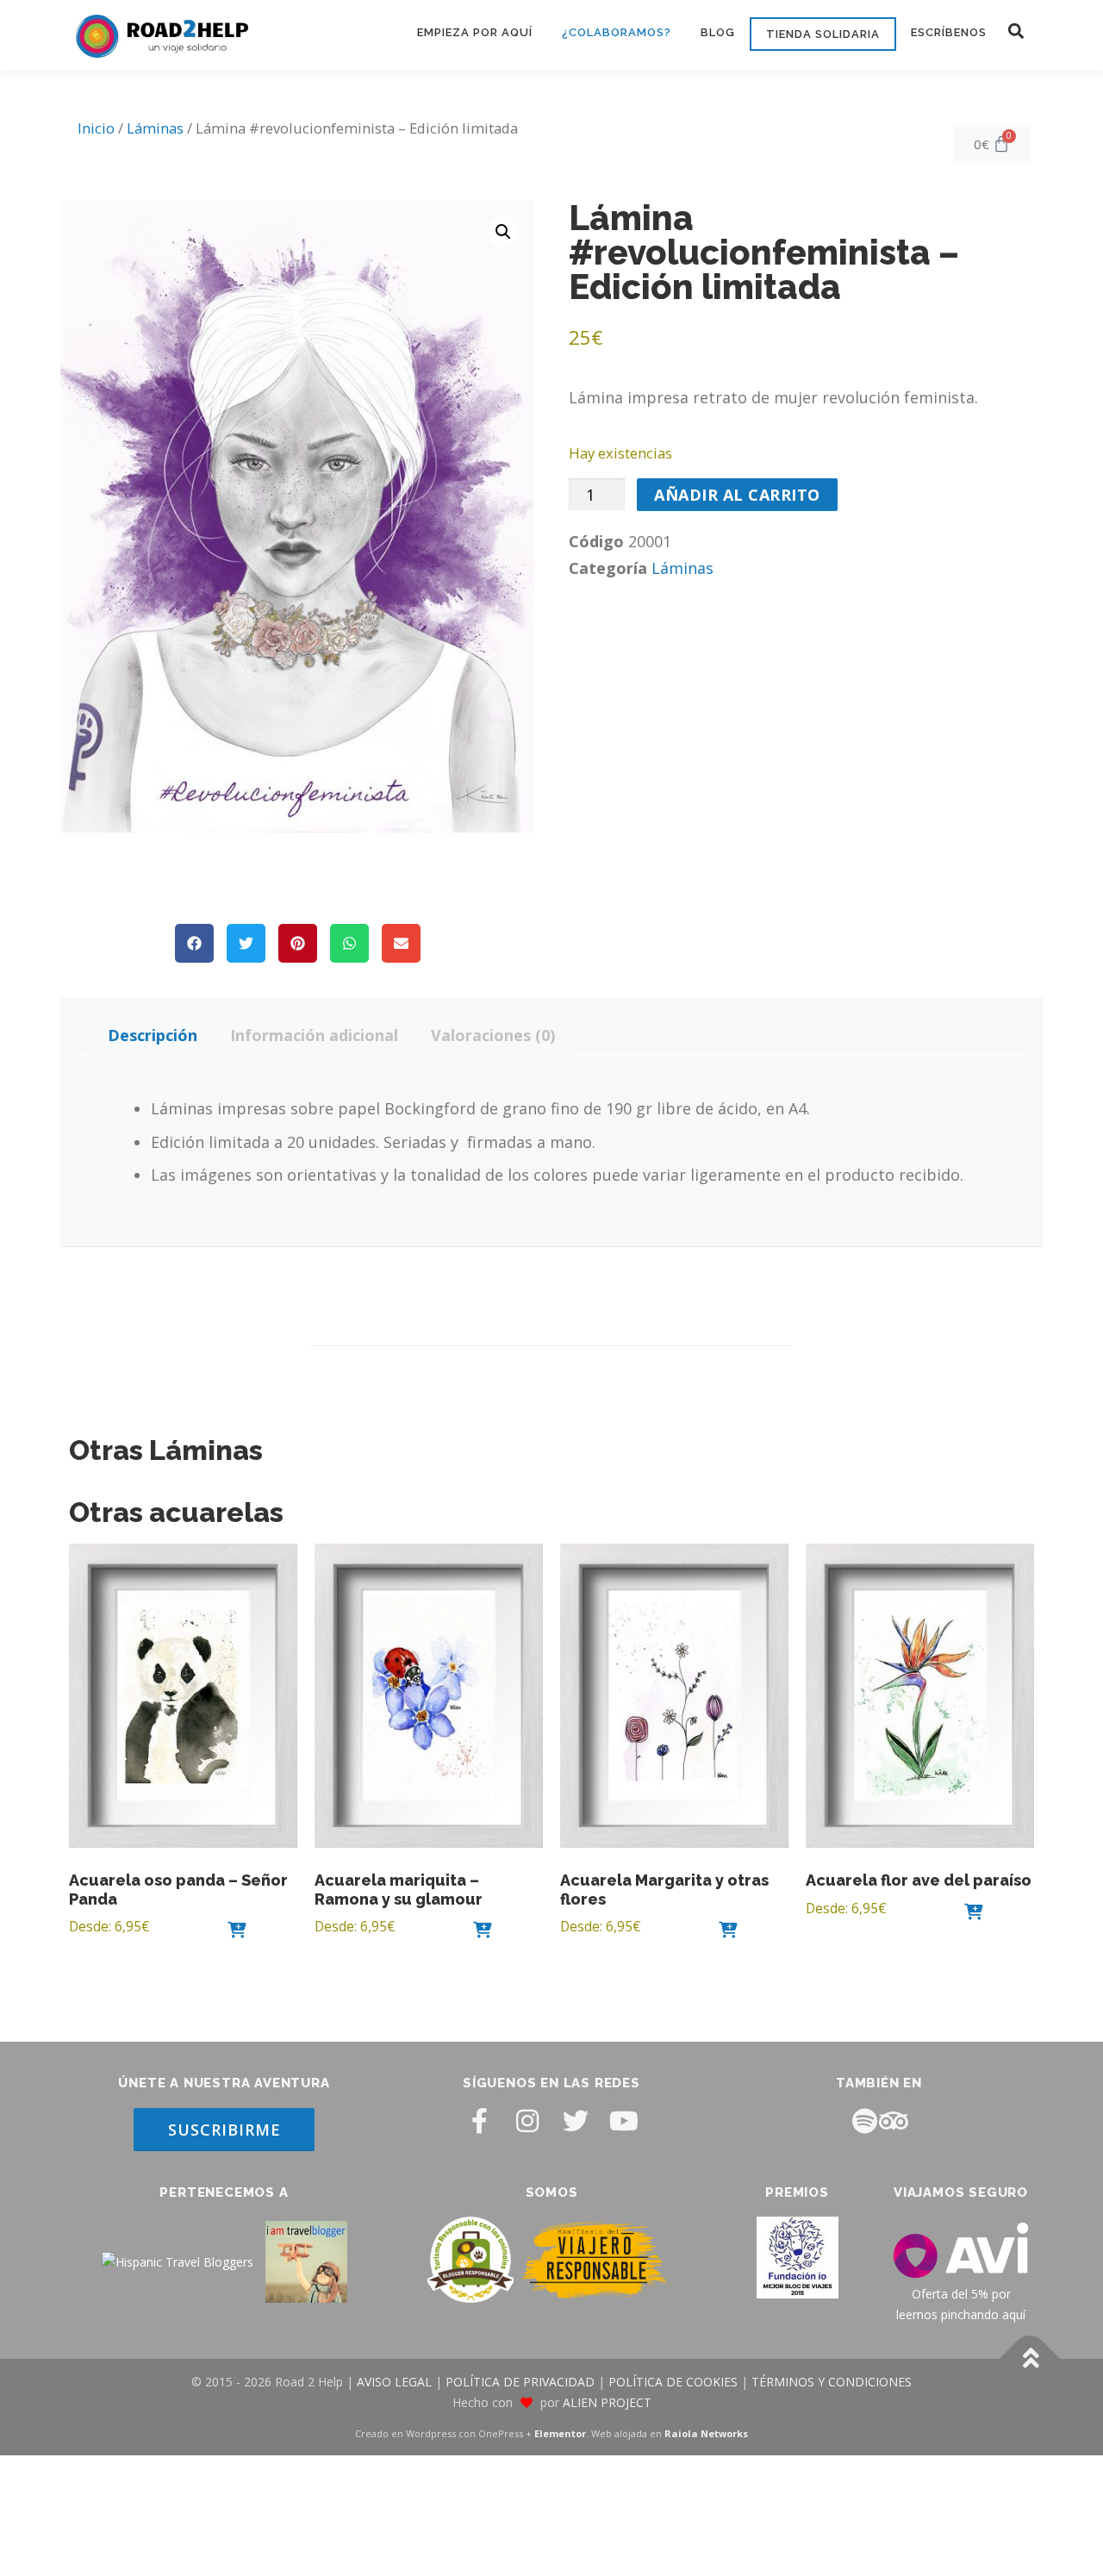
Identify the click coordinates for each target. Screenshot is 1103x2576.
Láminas (155, 128)
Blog (718, 32)
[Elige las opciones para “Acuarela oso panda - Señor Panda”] (237, 1929)
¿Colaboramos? (617, 32)
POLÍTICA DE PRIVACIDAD (520, 2383)
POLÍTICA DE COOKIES (673, 2383)
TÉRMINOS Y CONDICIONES (832, 2383)
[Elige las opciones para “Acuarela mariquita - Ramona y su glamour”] (483, 1929)
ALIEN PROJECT (607, 2402)
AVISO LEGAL (394, 2383)
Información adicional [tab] (314, 1035)
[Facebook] (479, 2121)
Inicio (96, 128)
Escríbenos (949, 32)
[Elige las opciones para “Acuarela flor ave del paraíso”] (974, 1911)
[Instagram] (527, 2121)
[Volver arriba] (1030, 2359)
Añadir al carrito (737, 495)
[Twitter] (576, 2121)
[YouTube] (624, 2121)
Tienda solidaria (823, 34)
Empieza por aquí (475, 32)
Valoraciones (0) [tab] (493, 1035)
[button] (1016, 31)
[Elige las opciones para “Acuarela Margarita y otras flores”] (728, 1929)
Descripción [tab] (153, 1035)
